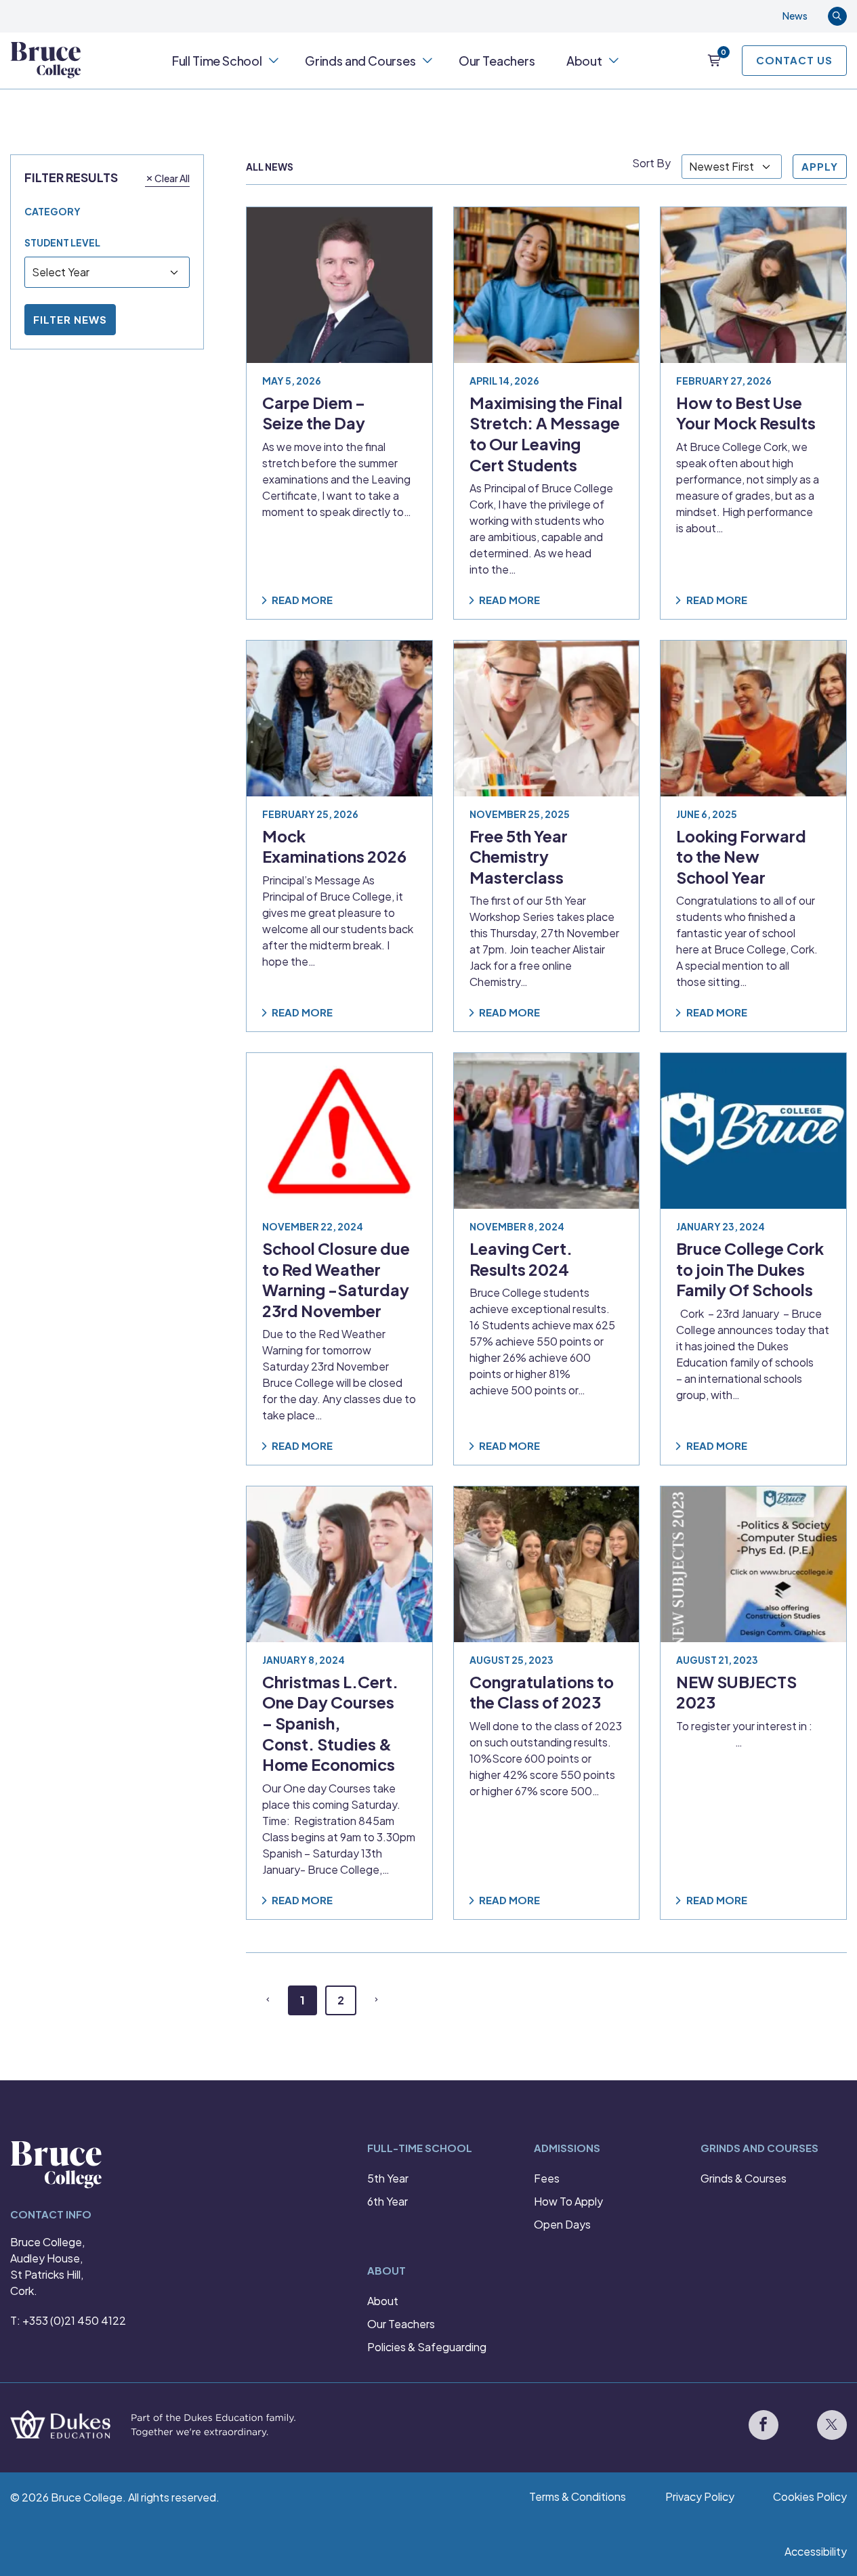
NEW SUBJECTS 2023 (736, 1692)
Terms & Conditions (578, 2496)
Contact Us (794, 60)
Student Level (62, 242)
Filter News (70, 319)
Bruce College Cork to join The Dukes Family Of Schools (750, 1269)
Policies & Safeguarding (427, 2347)
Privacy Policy (700, 2496)
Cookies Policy (810, 2496)
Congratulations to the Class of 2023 (542, 1692)
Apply (820, 166)
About (584, 61)
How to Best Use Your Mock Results (746, 413)
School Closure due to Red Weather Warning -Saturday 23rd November (336, 1280)
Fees (547, 2178)
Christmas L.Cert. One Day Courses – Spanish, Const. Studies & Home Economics (330, 1723)
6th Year (388, 2201)
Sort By (651, 163)
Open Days (562, 2224)
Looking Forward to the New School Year (741, 856)
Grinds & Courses (744, 2178)
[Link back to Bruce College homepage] (46, 60)
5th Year (388, 2178)
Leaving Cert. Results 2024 (521, 1259)
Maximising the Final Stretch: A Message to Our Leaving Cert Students (546, 434)
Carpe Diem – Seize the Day (314, 413)
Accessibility (816, 2551)
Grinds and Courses (360, 61)
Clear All (172, 177)
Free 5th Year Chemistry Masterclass (519, 856)
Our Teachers (497, 61)
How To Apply (568, 2201)
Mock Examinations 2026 (334, 846)
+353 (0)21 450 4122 (74, 2320)
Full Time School (217, 61)
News (795, 16)
